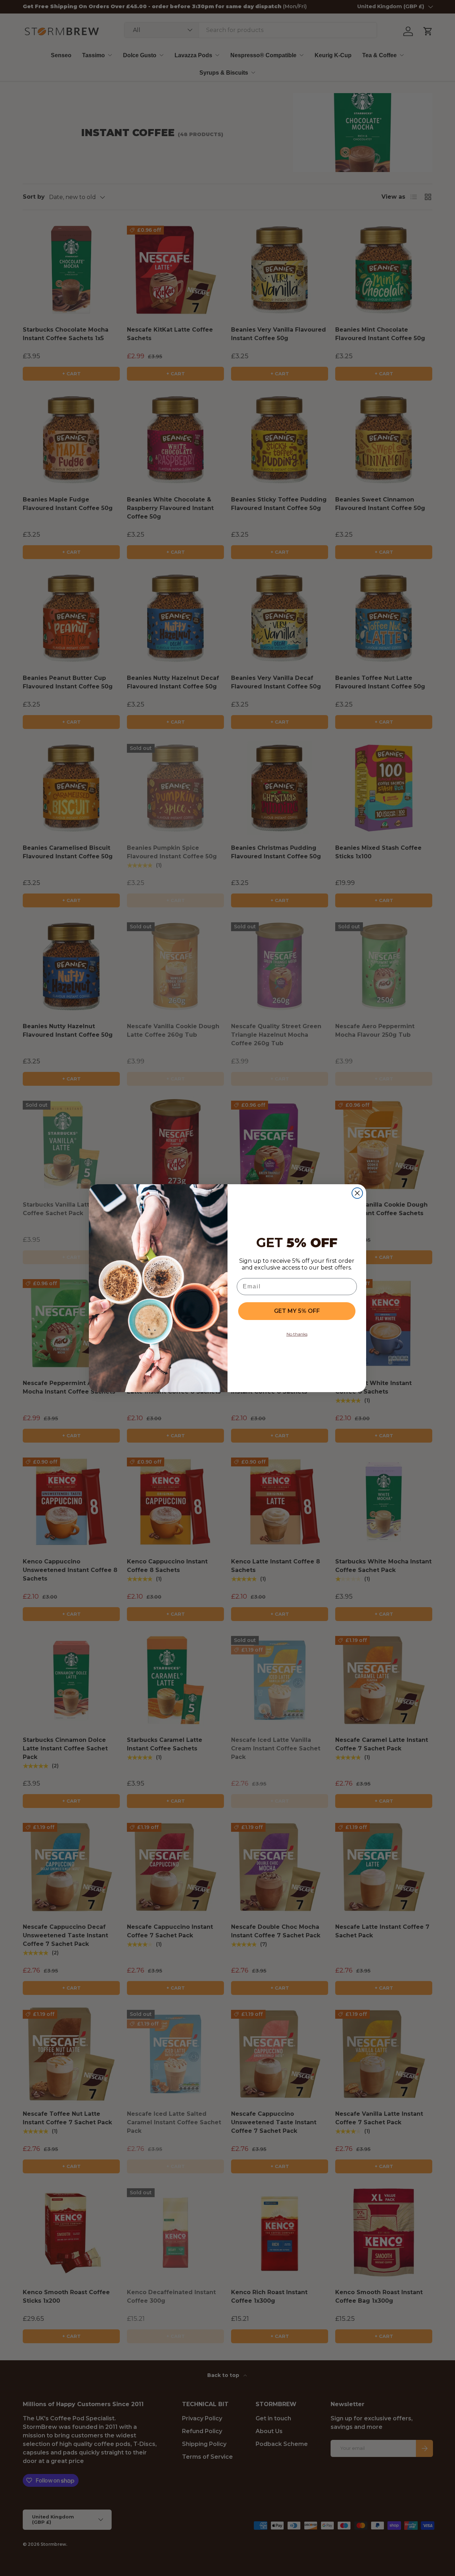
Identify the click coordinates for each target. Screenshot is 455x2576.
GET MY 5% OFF (297, 1311)
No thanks (297, 1334)
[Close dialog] (357, 1193)
